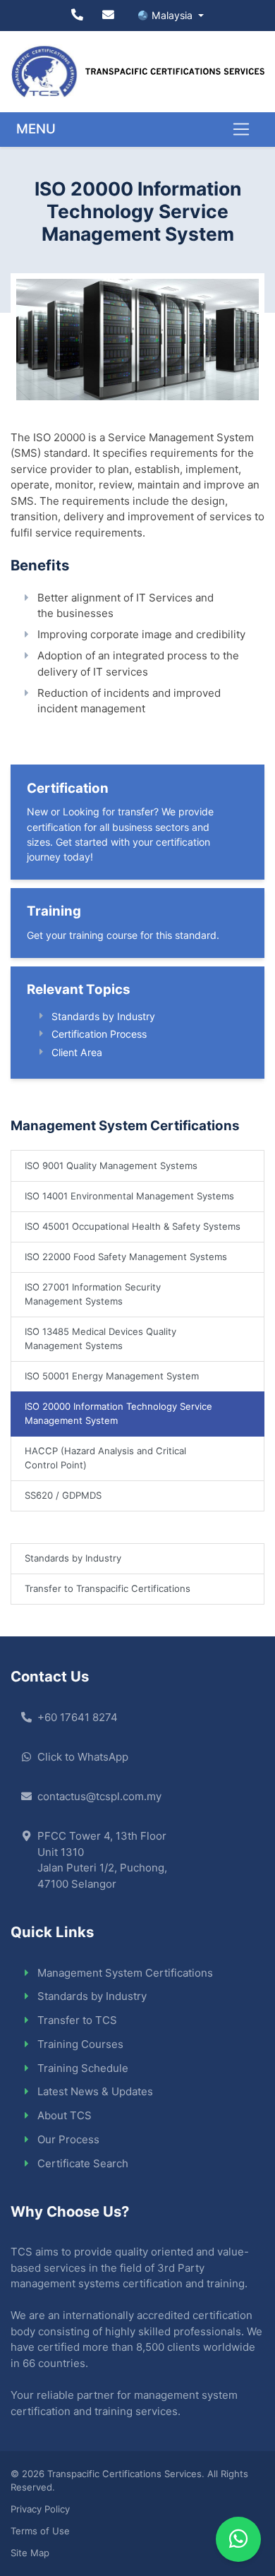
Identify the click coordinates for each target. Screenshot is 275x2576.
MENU (36, 129)
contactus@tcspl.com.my (99, 1796)
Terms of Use (40, 2531)
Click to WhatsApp (83, 1757)
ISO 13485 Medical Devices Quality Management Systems (100, 1338)
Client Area (77, 1052)
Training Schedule (83, 2068)
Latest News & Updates (95, 2091)
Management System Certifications (125, 1973)
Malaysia (173, 15)
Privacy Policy (40, 2509)
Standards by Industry (103, 1016)
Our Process (68, 2139)
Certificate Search (83, 2163)
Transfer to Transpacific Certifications (108, 1588)
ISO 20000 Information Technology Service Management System (118, 1413)
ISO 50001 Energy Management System (112, 1376)
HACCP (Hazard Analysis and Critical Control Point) (105, 1458)
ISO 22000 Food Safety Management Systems (126, 1257)
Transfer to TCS (77, 2020)
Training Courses (80, 2044)
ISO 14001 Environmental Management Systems (129, 1196)
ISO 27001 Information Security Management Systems (93, 1294)
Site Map (30, 2553)
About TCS (65, 2115)
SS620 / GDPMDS (63, 1495)
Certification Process (99, 1034)
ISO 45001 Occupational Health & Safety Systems (133, 1226)
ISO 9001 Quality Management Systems (111, 1166)
